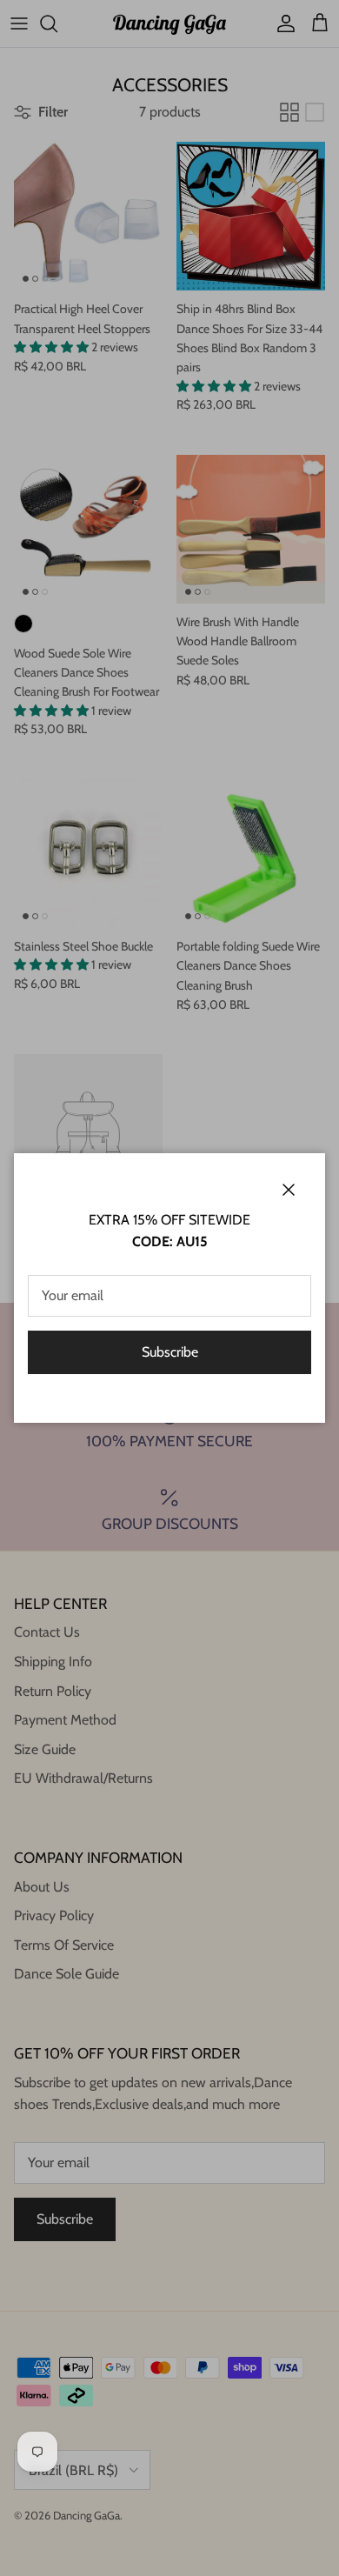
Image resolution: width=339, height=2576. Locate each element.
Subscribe (170, 1352)
